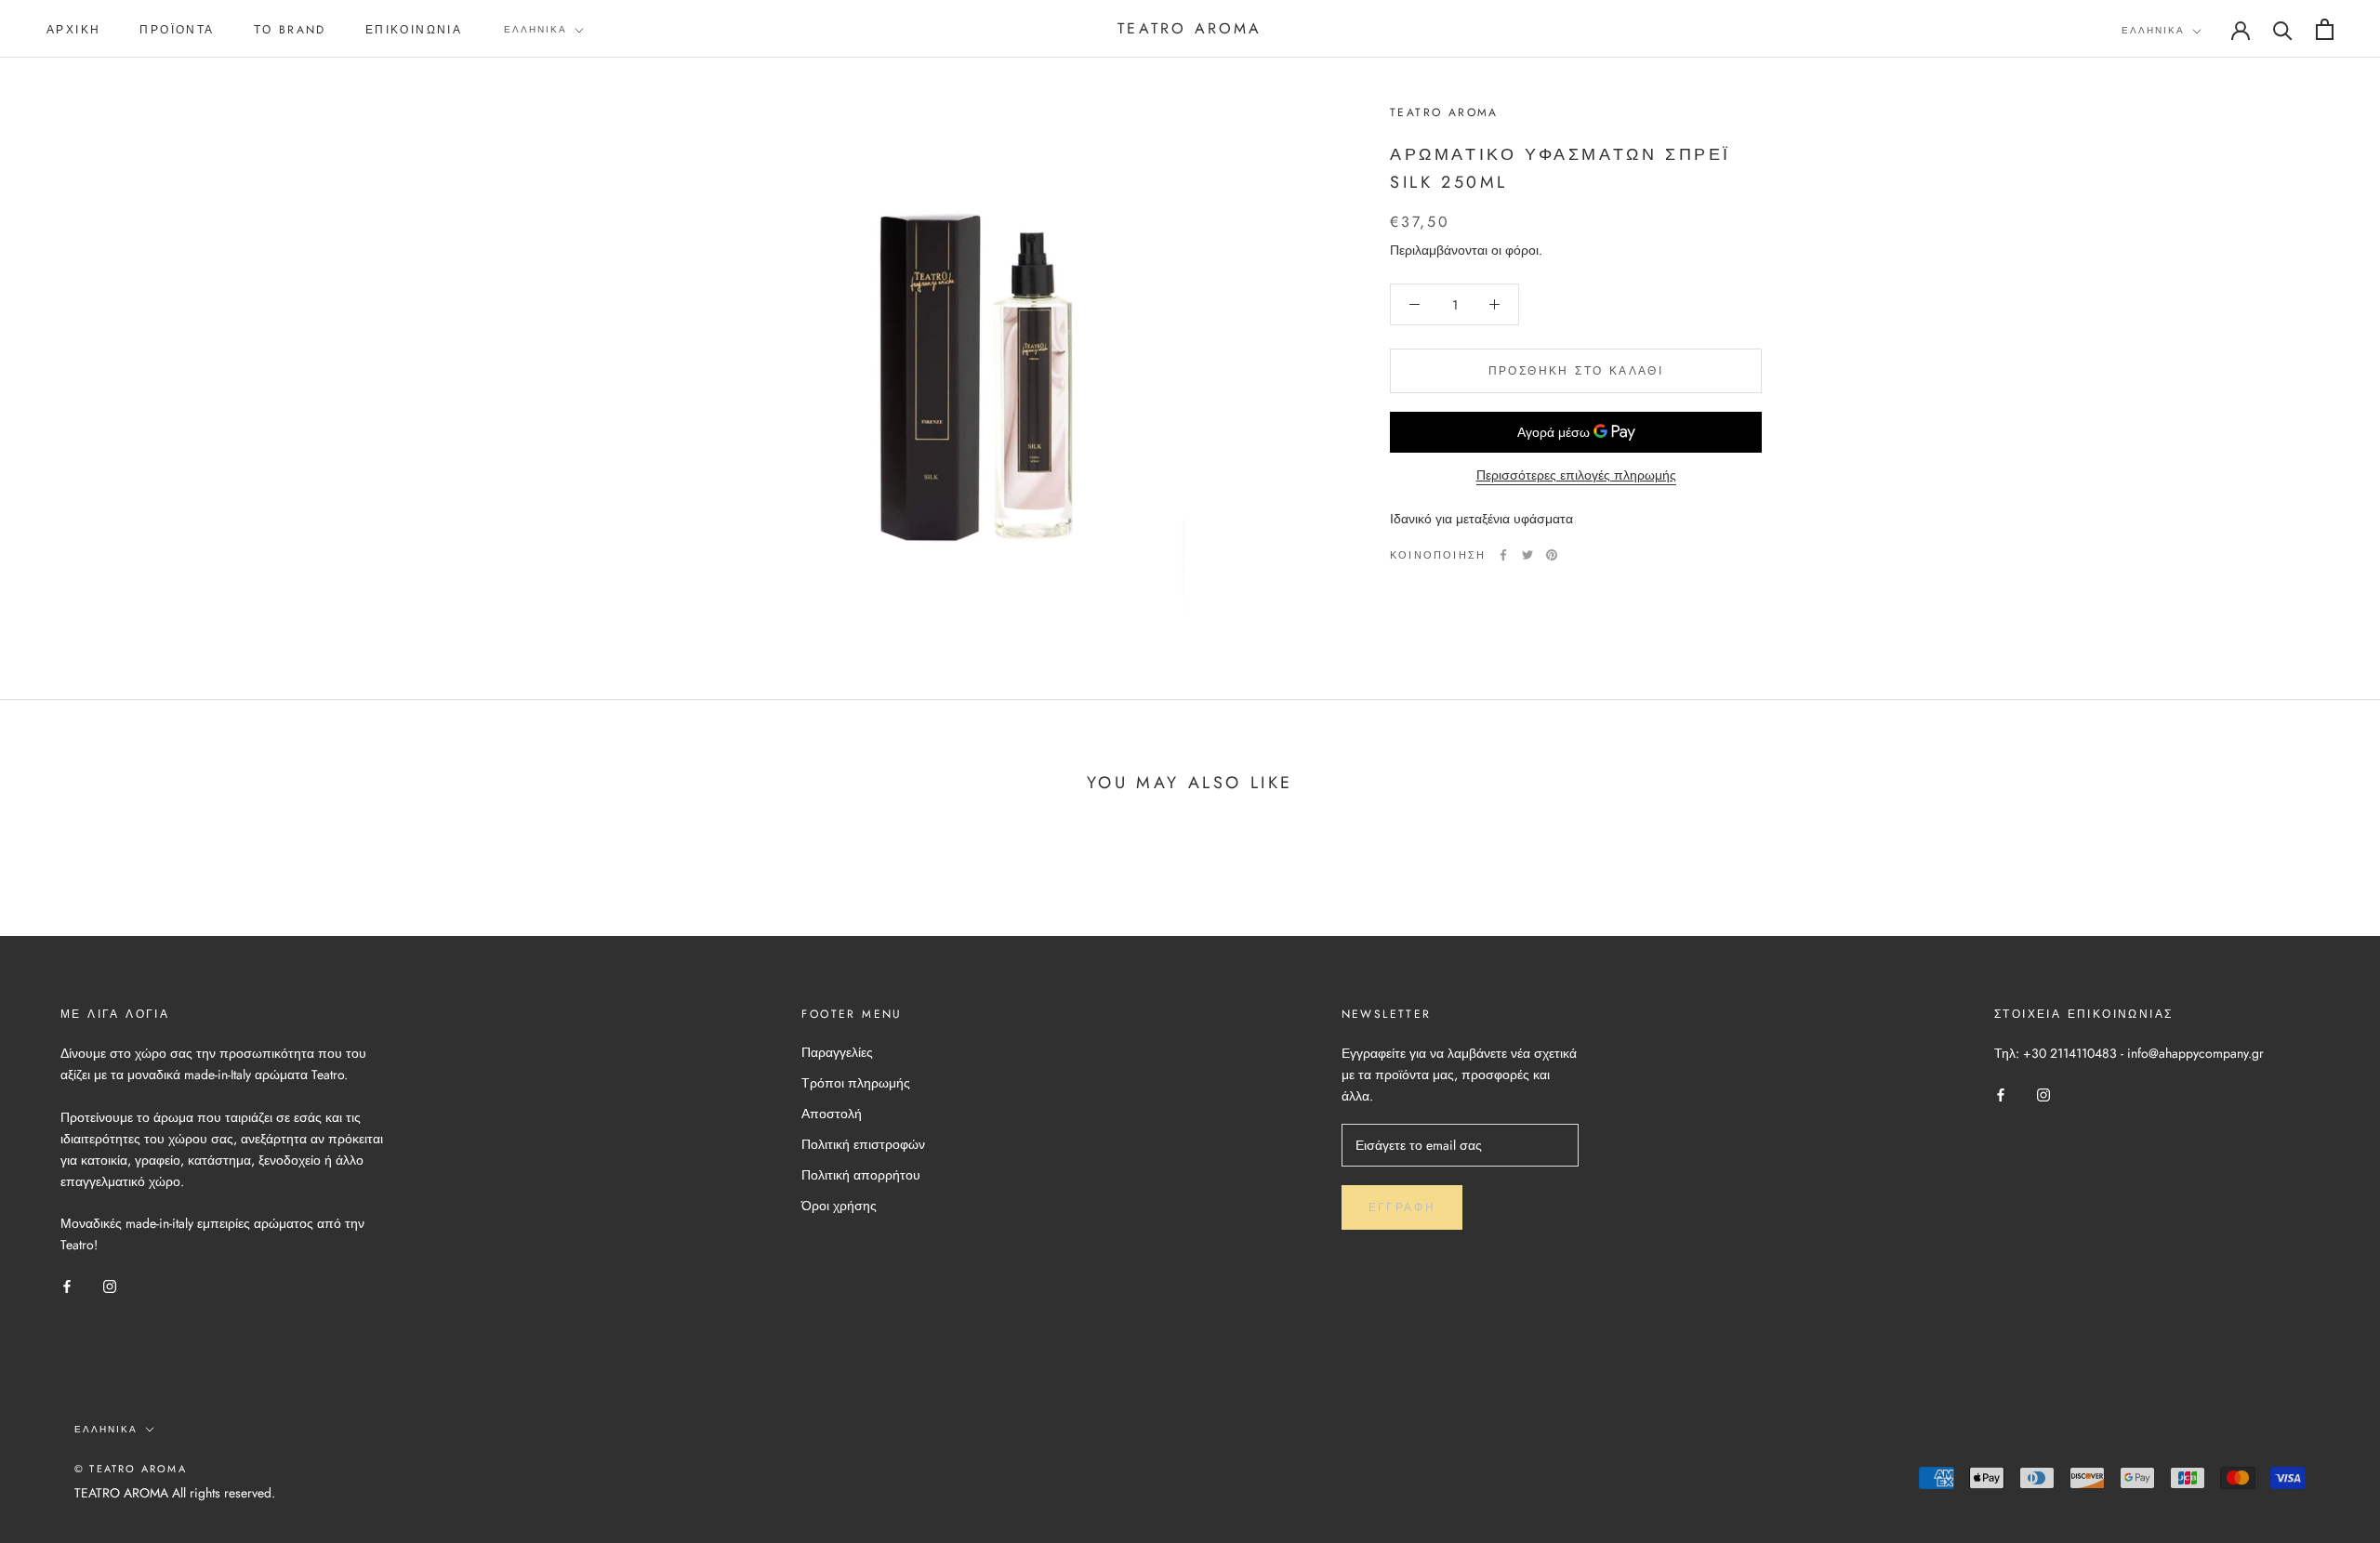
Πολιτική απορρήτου (861, 1175)
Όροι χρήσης (839, 1206)
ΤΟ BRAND (290, 30)
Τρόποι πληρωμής (856, 1083)
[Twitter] (1527, 555)
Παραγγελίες (837, 1052)
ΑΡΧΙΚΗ (73, 30)
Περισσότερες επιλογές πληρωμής (1576, 475)
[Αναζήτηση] (2283, 29)
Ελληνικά (535, 29)
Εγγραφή (1402, 1207)
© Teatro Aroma (131, 1469)
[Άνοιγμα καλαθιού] (2325, 29)
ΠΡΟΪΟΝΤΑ (177, 30)
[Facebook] (1503, 555)
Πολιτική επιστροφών (863, 1144)
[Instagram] (110, 1286)
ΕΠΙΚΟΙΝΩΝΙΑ (414, 30)
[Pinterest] (1552, 555)
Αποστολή (832, 1114)
